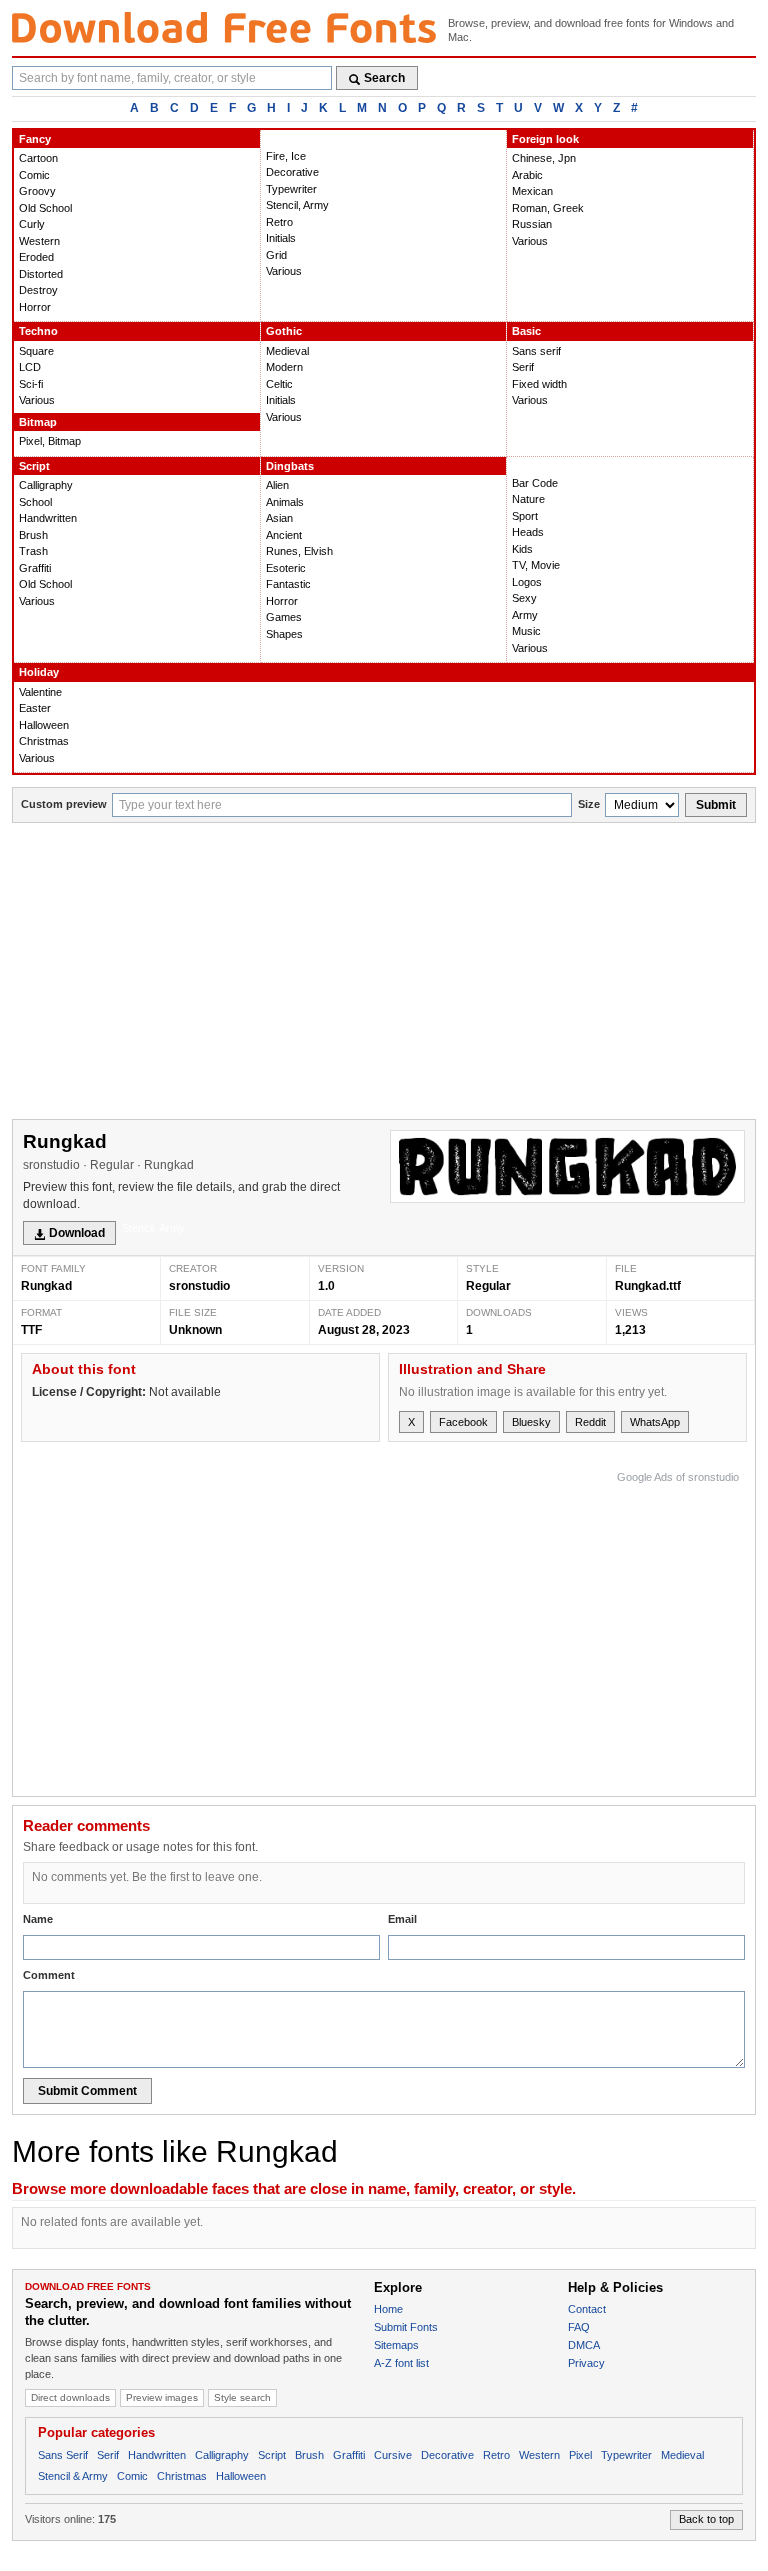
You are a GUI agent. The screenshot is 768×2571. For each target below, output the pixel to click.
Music (526, 631)
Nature (528, 499)
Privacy (586, 2363)
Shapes (284, 634)
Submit (716, 805)
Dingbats (290, 466)
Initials (281, 238)
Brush (33, 535)
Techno (38, 331)
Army (525, 615)
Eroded (36, 257)
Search (384, 78)
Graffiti (35, 568)
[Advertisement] (384, 973)
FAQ (579, 2327)
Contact (587, 2309)
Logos (527, 582)
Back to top (706, 2519)
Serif (523, 367)
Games (284, 617)
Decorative (292, 172)
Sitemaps (396, 2345)
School (35, 502)
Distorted (41, 274)
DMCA (584, 2345)
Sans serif (536, 351)
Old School (45, 208)
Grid (276, 255)
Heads (528, 532)
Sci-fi (31, 384)
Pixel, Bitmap (50, 441)
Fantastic (288, 584)
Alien (277, 485)
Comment (49, 1975)
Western (39, 241)
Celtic (279, 384)
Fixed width (539, 384)
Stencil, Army (297, 205)
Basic (526, 331)
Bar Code (535, 483)
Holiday (39, 672)
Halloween (44, 725)
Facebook (463, 1422)
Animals (285, 502)
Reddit (590, 1422)
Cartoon (38, 158)
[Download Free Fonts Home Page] (224, 27)
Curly (32, 224)
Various (284, 271)
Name (38, 1919)
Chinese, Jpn (544, 158)
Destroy (38, 290)
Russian (532, 224)
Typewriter (291, 189)
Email (402, 1919)
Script (34, 466)
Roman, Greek (548, 208)
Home (388, 2309)
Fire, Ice (286, 156)
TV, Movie (536, 565)
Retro (279, 222)
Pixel (580, 2455)
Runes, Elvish (299, 551)
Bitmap (38, 422)
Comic (34, 175)
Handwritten (48, 518)
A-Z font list (401, 2363)
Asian (279, 518)
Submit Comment (87, 2091)
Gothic (284, 331)
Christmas (44, 741)
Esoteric (286, 568)
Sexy (524, 598)
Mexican (532, 191)
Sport (525, 516)
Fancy (35, 139)
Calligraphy (46, 485)
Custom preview (64, 804)
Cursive (393, 2455)
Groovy (37, 191)
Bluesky (531, 1422)
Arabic (527, 175)
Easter (35, 708)
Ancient (284, 535)
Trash (33, 551)
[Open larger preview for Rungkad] (567, 1166)
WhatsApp (655, 1422)
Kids (522, 549)
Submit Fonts (406, 2327)
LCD (30, 367)
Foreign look (545, 139)
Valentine (40, 692)
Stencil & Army (73, 2476)
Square (36, 351)
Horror (35, 307)
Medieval (287, 351)
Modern (284, 367)
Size (589, 804)
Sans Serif (63, 2455)
